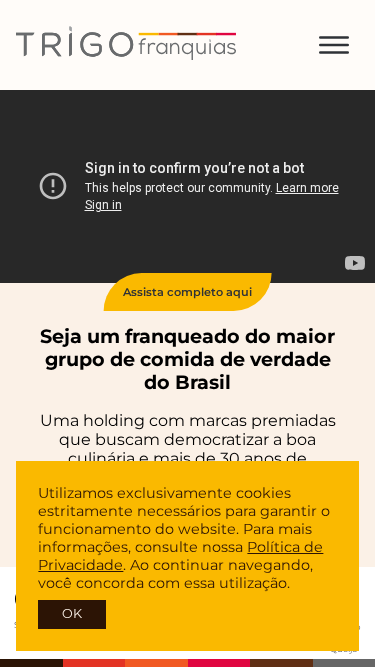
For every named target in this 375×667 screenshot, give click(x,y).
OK (72, 613)
